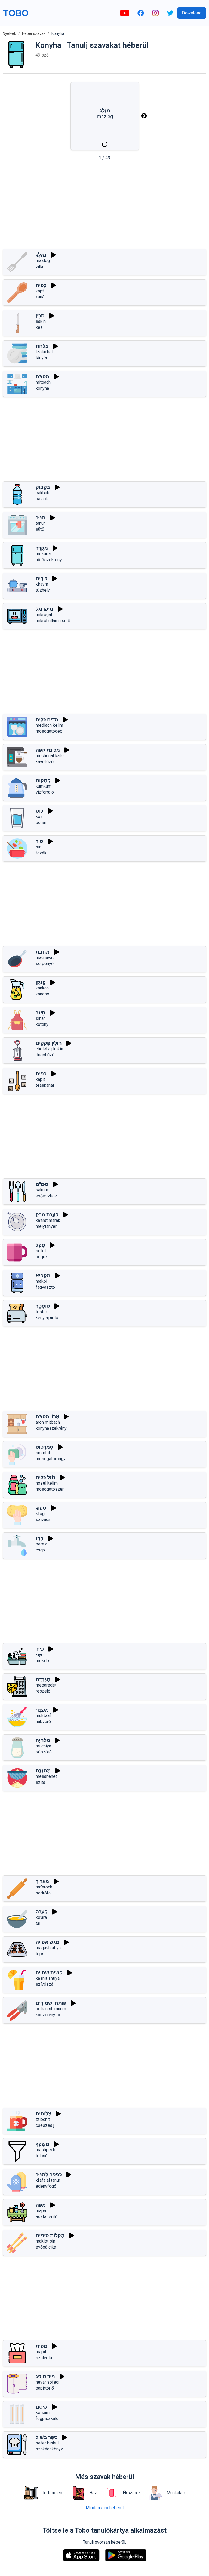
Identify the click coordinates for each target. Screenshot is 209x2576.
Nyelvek (9, 33)
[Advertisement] (104, 207)
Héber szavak (34, 33)
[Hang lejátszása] (53, 255)
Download (192, 13)
